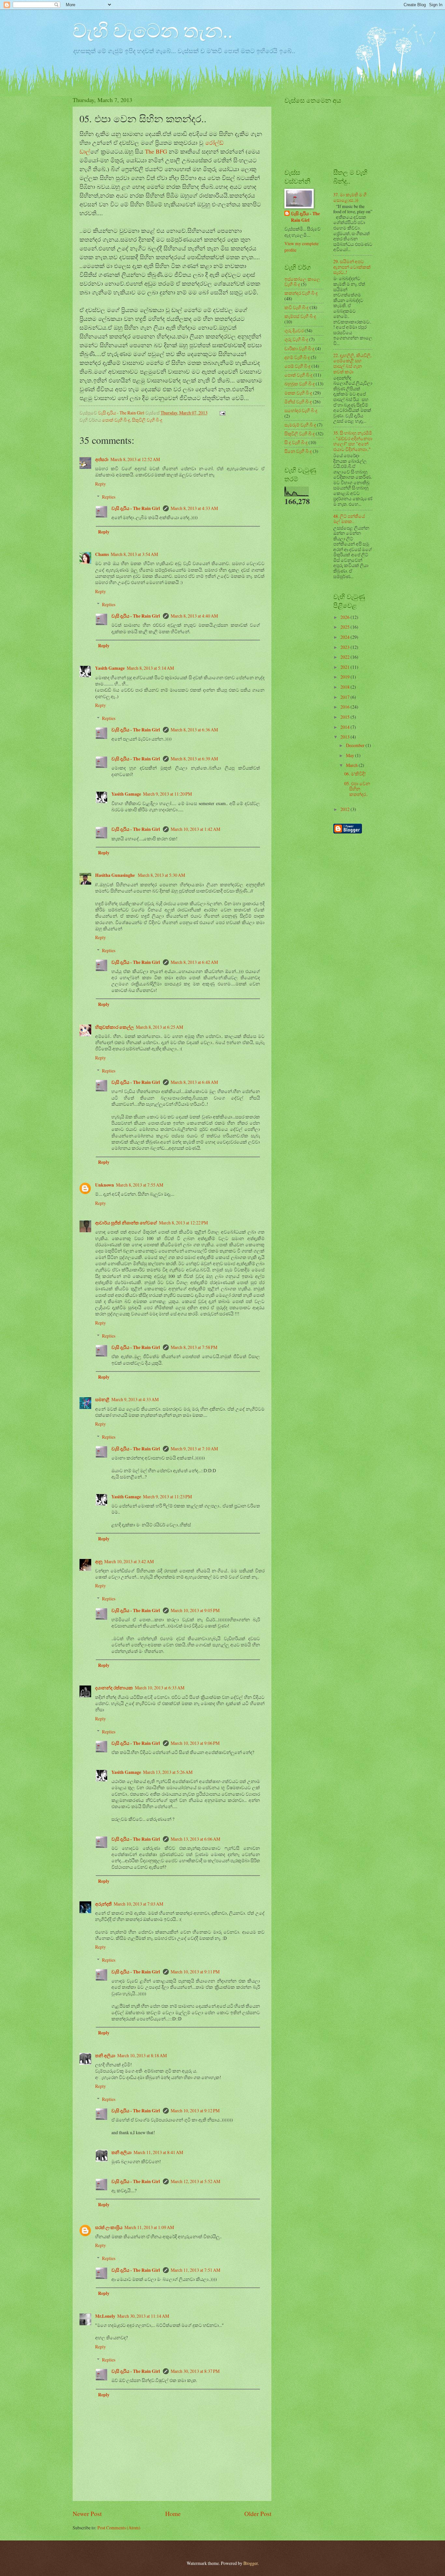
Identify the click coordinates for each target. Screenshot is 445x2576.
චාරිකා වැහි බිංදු (299, 348)
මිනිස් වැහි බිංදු (298, 402)
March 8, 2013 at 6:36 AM (194, 730)
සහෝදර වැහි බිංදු (301, 410)
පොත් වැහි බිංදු (116, 420)
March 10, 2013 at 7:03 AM (138, 1904)
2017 (345, 697)
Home (173, 2514)
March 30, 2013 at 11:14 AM (143, 2316)
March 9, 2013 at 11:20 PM (167, 794)
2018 (345, 687)
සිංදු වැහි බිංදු (296, 442)
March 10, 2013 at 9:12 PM (195, 2111)
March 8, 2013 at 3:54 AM (134, 554)
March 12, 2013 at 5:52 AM (195, 2181)
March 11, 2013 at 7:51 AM (195, 2270)
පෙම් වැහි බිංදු (297, 366)
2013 (345, 737)
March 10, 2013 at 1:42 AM (195, 829)
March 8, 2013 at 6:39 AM (194, 759)
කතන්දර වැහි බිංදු (301, 293)
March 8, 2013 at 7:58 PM (194, 1347)
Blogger (251, 2563)
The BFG (156, 151)
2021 (345, 667)
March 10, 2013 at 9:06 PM (195, 1743)
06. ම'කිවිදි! (355, 774)
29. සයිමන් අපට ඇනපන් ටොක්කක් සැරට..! (352, 267)
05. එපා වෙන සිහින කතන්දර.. (357, 789)
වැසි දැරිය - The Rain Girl (136, 508)
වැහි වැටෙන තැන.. (153, 30)
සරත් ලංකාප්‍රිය (109, 2227)
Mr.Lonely (105, 2316)
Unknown (105, 1185)
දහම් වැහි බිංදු (297, 357)
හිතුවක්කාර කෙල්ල (115, 1027)
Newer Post (87, 2514)
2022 (345, 657)
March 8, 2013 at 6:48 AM (194, 1082)
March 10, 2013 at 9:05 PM (195, 1610)
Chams (102, 554)
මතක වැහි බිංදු (298, 393)
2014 (345, 727)
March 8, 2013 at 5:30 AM (161, 875)
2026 (345, 617)
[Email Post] (222, 413)
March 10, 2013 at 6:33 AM (160, 1688)
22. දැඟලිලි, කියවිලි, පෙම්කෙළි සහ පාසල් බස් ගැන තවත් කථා (352, 363)
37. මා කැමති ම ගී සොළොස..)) (350, 197)
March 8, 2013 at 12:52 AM (135, 459)
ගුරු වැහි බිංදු (296, 339)
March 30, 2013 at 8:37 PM (195, 2371)
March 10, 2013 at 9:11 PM (195, 1972)
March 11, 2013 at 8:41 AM (158, 2152)
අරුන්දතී (103, 1904)
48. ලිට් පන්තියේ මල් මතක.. (349, 519)
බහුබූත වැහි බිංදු (300, 384)
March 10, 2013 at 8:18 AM (142, 2055)
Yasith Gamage (110, 668)
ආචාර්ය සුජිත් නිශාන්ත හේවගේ (126, 1223)
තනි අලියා (105, 2056)
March (352, 765)
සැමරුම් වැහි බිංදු (300, 425)
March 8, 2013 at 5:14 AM (150, 668)
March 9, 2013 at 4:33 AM (135, 1399)
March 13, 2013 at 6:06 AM (195, 1839)
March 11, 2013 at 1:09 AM (149, 2227)
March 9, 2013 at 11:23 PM (167, 1497)
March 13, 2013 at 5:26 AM (168, 1772)
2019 (345, 677)
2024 (345, 637)
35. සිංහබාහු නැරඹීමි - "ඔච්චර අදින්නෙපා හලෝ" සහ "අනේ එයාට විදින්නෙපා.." (353, 441)
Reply (100, 484)
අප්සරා (102, 459)
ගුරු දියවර (294, 330)
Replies (109, 497)
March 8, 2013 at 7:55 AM (140, 1185)
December (356, 745)
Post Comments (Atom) (119, 2528)
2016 (345, 707)
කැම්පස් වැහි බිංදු (300, 316)
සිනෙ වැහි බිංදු (298, 451)
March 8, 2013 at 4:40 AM (194, 616)
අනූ (99, 1562)
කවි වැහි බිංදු (296, 307)
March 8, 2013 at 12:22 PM (183, 1223)
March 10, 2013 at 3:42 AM (129, 1561)
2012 (345, 809)
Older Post (258, 2514)
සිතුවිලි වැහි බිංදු (147, 420)
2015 (345, 717)
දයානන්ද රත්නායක (114, 1688)
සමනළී (102, 1400)
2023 (345, 647)
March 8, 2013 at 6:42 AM (194, 962)
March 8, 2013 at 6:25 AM (159, 1027)
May (351, 755)
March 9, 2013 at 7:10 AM (194, 1449)
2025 (345, 627)
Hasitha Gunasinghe (115, 875)
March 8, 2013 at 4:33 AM (194, 508)
